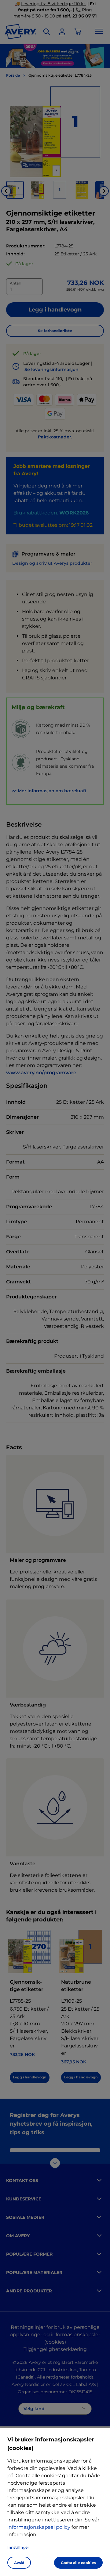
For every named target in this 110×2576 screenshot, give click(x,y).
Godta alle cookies (78, 2563)
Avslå (19, 2563)
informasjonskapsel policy (39, 2527)
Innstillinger (18, 2547)
